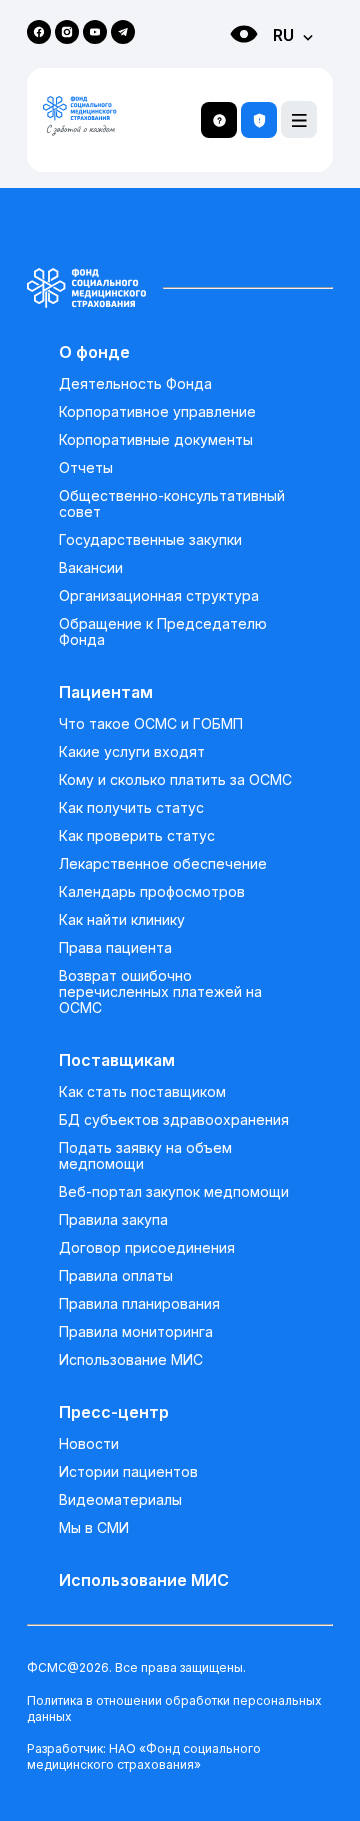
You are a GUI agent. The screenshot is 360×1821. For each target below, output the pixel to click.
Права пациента (115, 948)
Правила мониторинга (136, 1332)
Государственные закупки (150, 540)
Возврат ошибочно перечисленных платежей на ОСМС (160, 992)
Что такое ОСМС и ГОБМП (151, 724)
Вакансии (91, 568)
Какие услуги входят (132, 752)
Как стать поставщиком (142, 1092)
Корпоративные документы (156, 440)
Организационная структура (159, 596)
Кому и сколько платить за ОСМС (175, 780)
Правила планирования (139, 1304)
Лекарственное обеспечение (163, 864)
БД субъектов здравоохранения (174, 1120)
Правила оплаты (116, 1276)
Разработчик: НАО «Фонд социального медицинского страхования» (144, 1756)
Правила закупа (113, 1220)
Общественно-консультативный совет (172, 504)
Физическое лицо (224, 70)
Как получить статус (131, 808)
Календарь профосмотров (152, 892)
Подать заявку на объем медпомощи (145, 1156)
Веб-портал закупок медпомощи (174, 1192)
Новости (89, 1444)
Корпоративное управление (157, 412)
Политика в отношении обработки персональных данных (174, 1708)
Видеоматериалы (120, 1500)
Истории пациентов (128, 1472)
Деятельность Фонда (135, 384)
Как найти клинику (122, 920)
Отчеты (86, 468)
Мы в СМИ (94, 1528)
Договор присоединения (147, 1248)
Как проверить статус (137, 836)
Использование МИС (131, 1360)
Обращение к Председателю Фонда (163, 632)
